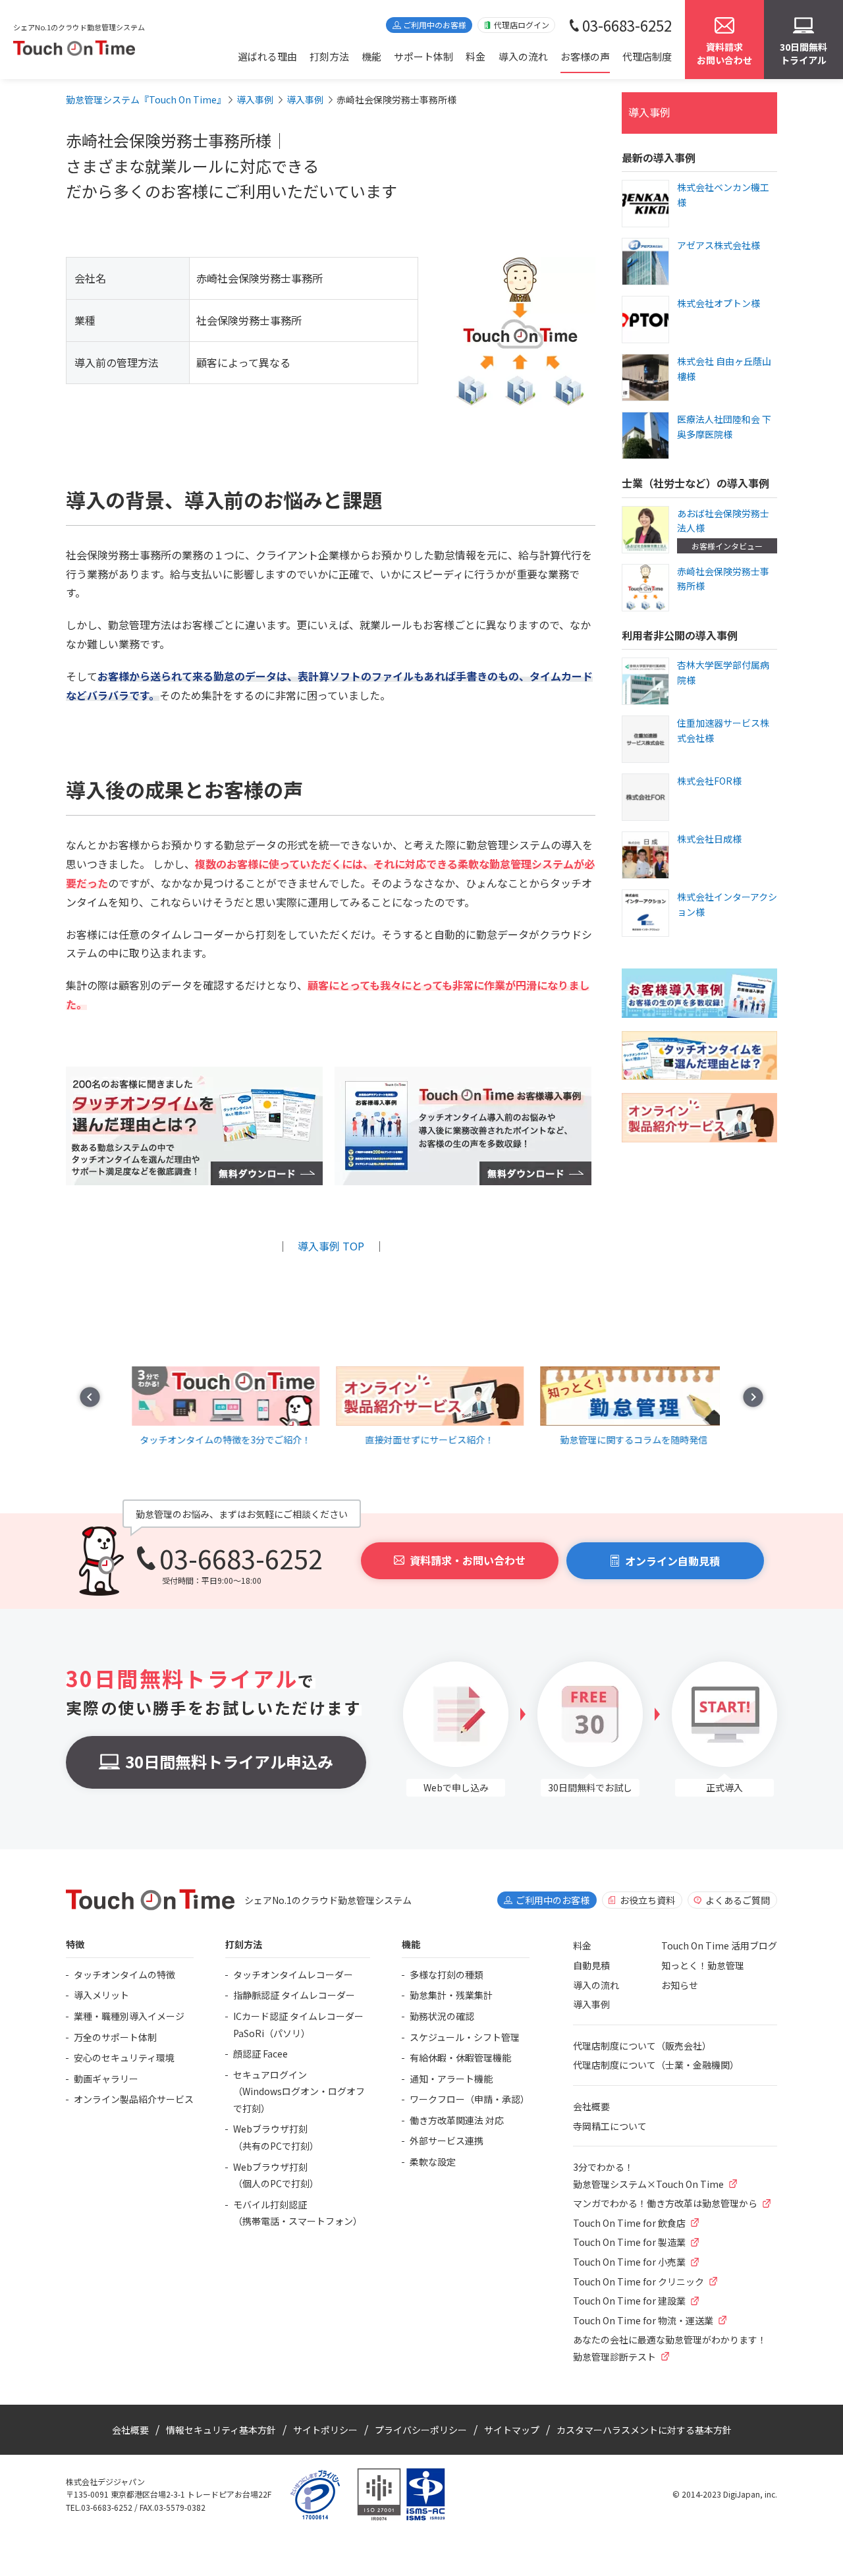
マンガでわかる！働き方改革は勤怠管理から (665, 2203)
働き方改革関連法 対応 (457, 2120)
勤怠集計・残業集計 (451, 1995)
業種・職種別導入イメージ (129, 2016)
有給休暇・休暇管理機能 (460, 2058)
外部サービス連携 (447, 2141)
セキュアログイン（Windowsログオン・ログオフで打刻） (299, 2091)
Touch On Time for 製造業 (629, 2242)
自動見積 (591, 1965)
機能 (371, 56)
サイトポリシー (325, 2430)
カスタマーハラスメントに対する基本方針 (644, 2430)
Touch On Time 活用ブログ (719, 1946)
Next (753, 1397)
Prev (90, 1397)
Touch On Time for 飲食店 (629, 2223)
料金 (476, 56)
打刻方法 (329, 56)
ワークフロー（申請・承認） (470, 2099)
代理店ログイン (522, 25)
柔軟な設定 (433, 2162)
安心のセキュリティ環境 (124, 2058)
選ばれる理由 (267, 56)
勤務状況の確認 (442, 2016)
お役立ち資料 (647, 1900)
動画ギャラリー (106, 2079)
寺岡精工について (610, 2126)
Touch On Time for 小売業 (629, 2262)
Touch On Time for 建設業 (629, 2301)
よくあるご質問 (738, 1900)
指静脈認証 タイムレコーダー (294, 1995)
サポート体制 (423, 56)
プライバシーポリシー (421, 2430)
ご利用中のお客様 (435, 25)
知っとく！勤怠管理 (703, 1965)
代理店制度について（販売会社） (642, 2046)
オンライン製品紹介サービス (134, 2099)
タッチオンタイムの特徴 (124, 1974)
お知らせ (680, 1985)
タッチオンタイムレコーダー (293, 1974)
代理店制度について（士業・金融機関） (656, 2065)
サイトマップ (512, 2430)
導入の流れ (523, 56)
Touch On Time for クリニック (639, 2282)
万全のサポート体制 (115, 2037)
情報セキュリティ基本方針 (221, 2430)
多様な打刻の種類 (447, 1974)
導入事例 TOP (331, 1246)
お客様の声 (585, 56)
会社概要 (591, 2106)
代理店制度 (647, 56)
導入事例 (649, 112)
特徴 (75, 1944)
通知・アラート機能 (451, 2079)
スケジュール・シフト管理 (465, 2037)
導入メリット (101, 1995)
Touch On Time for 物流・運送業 (643, 2320)
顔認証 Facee (260, 2054)
